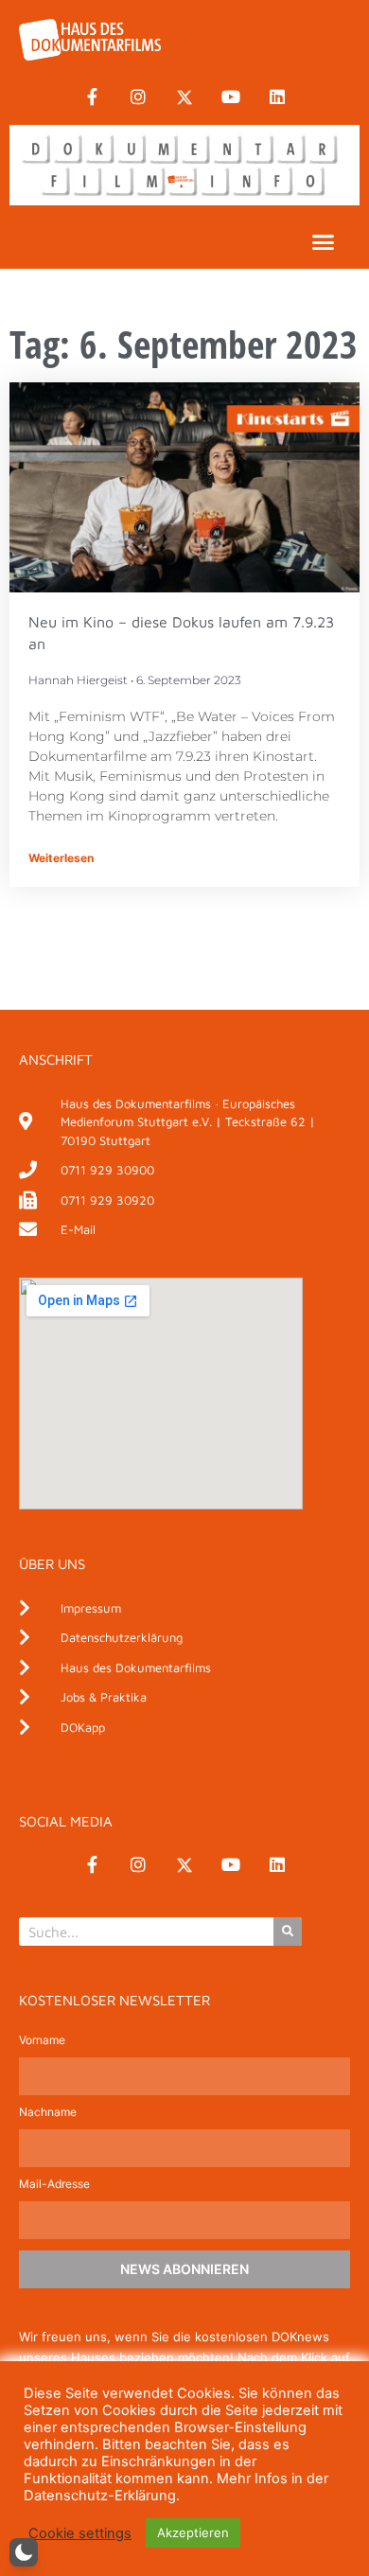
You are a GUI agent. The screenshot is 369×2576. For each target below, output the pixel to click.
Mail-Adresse (54, 2185)
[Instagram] (138, 97)
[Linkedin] (277, 97)
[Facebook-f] (92, 97)
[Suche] (288, 1932)
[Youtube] (231, 97)
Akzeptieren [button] (193, 2532)
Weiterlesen (61, 858)
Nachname (48, 2113)
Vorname (42, 2041)
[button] (324, 242)
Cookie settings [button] (80, 2533)
